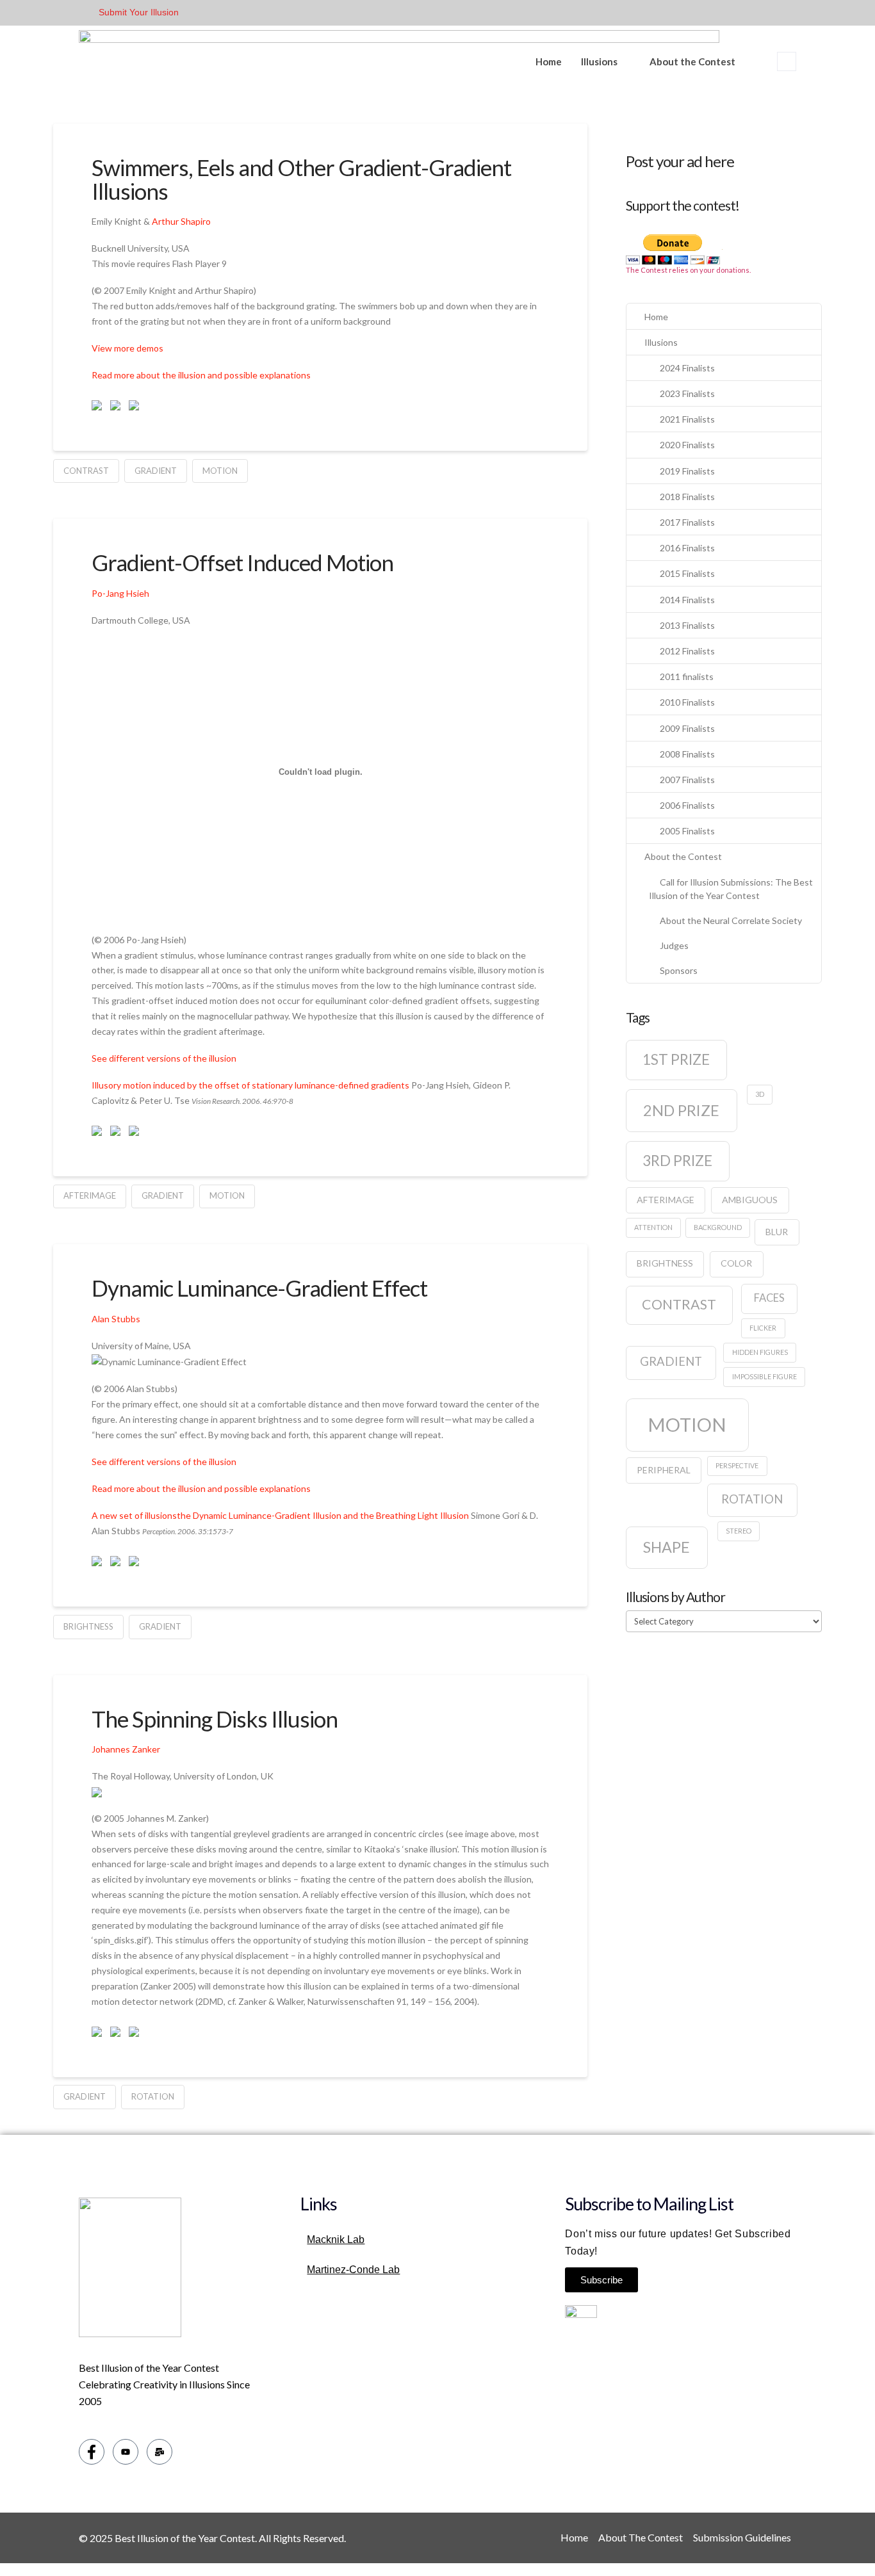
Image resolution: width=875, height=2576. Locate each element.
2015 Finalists (687, 573)
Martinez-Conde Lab (353, 2270)
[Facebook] (92, 2452)
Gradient (156, 471)
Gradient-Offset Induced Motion (242, 562)
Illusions (599, 61)
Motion (220, 471)
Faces (769, 1298)
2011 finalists (687, 676)
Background (718, 1227)
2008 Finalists (687, 754)
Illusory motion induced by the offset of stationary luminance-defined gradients (250, 1085)
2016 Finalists (687, 548)
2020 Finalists (687, 445)
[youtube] (126, 2452)
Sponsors (679, 970)
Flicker (763, 1328)
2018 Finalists (687, 497)
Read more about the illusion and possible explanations (201, 375)
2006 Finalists (687, 805)
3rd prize (677, 1161)
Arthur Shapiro (181, 221)
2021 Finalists (687, 419)
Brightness (88, 1626)
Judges (674, 945)
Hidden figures (760, 1352)
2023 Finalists (687, 393)
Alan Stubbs (116, 1319)
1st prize (676, 1059)
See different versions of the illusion (164, 1058)
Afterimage (90, 1195)
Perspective (737, 1465)
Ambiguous (750, 1200)
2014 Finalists (687, 600)
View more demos (127, 348)
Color (736, 1263)
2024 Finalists (687, 368)
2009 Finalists (687, 728)
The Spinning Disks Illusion (215, 1719)
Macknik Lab (336, 2240)
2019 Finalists (687, 471)
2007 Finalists (687, 780)
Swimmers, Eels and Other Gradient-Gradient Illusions (301, 179)
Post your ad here (680, 161)
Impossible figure (765, 1376)
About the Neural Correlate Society (731, 920)
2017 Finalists (687, 522)
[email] (159, 2452)
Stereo (739, 1531)
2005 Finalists (687, 831)
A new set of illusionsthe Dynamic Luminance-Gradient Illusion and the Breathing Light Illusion (280, 1515)
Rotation (153, 2096)
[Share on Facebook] (99, 408)
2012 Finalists (687, 651)
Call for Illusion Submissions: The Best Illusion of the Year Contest (731, 889)
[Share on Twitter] (118, 408)
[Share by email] (136, 408)
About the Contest (692, 61)
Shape (666, 1547)
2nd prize (681, 1110)
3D (760, 1094)
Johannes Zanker (126, 1749)
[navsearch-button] (787, 61)
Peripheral (664, 1470)
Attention (653, 1227)
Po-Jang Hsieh (120, 593)
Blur (777, 1232)
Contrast (86, 471)
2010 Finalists (687, 702)
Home (549, 61)
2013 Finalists (687, 625)
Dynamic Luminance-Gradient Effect (259, 1288)
